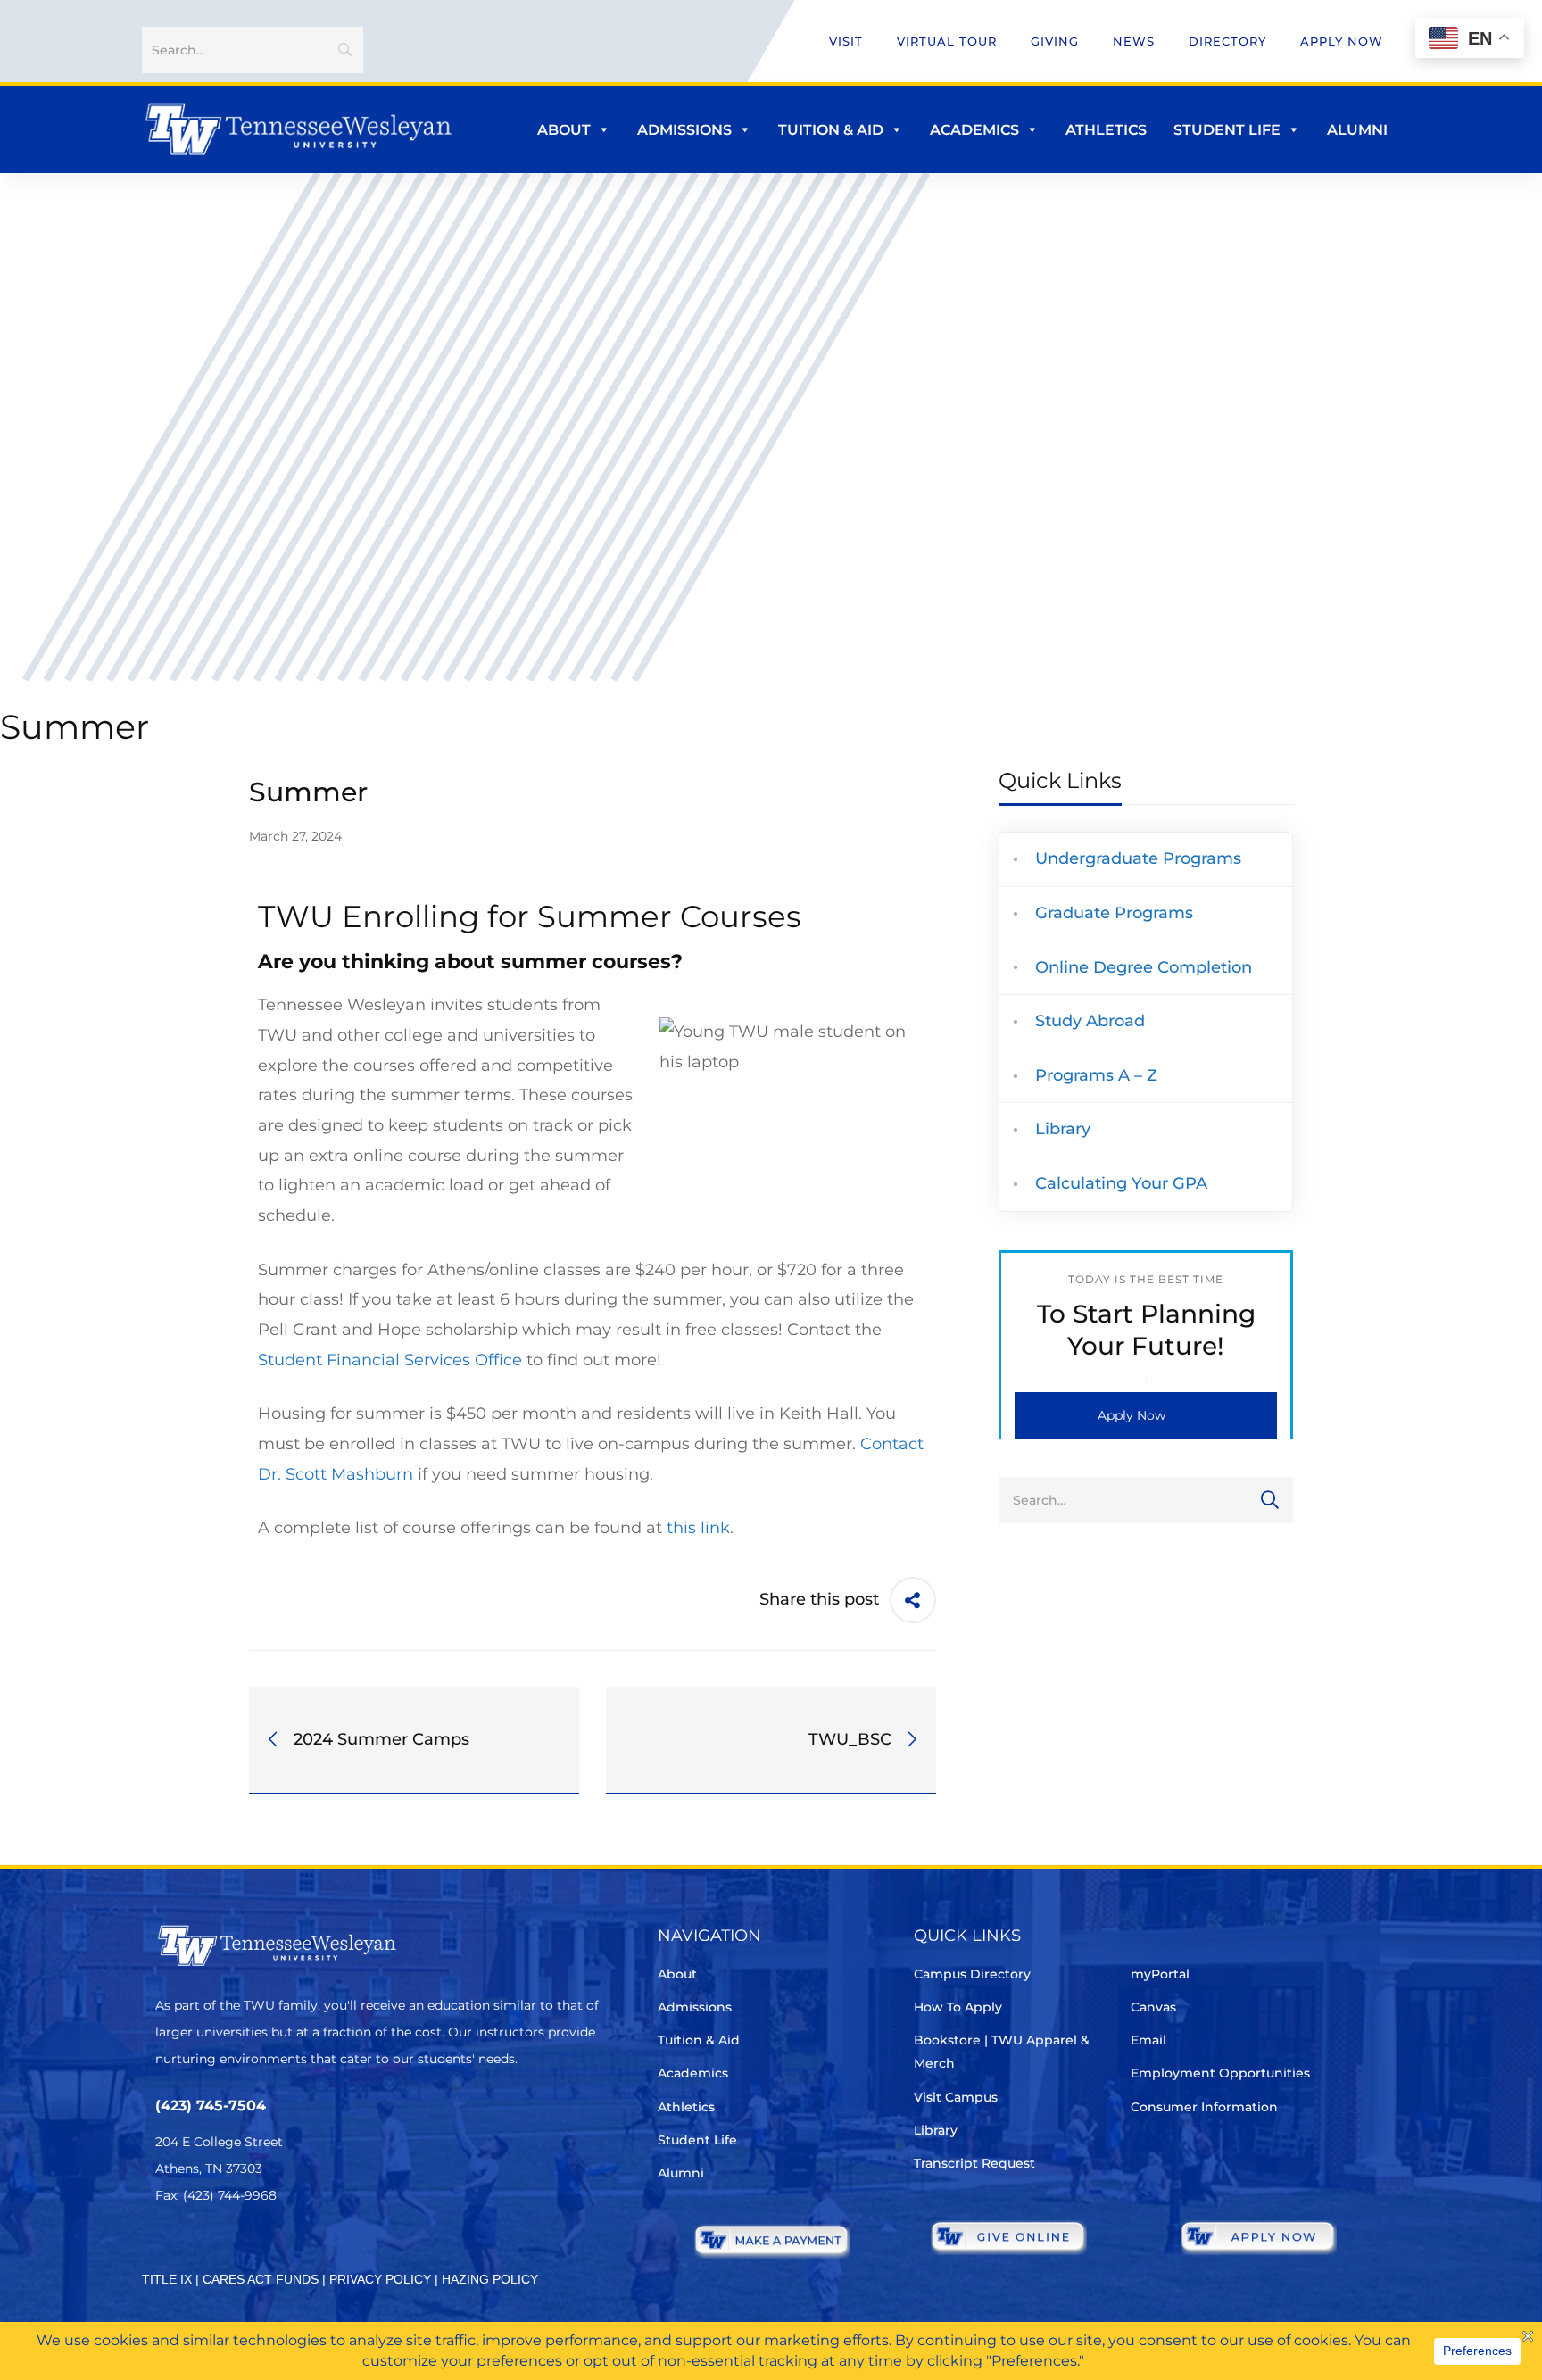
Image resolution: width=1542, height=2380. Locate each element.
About (564, 130)
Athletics (1106, 130)
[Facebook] (216, 2248)
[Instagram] (266, 2248)
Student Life (1227, 130)
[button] (1146, 1415)
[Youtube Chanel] (316, 2248)
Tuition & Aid (831, 130)
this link (698, 1528)
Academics (974, 130)
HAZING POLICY (490, 2279)
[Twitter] (166, 2248)
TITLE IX (167, 2279)
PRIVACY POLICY (380, 2279)
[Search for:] (1146, 1499)
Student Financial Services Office (390, 1360)
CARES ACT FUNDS (261, 2279)
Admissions (684, 130)
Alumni (1357, 130)
